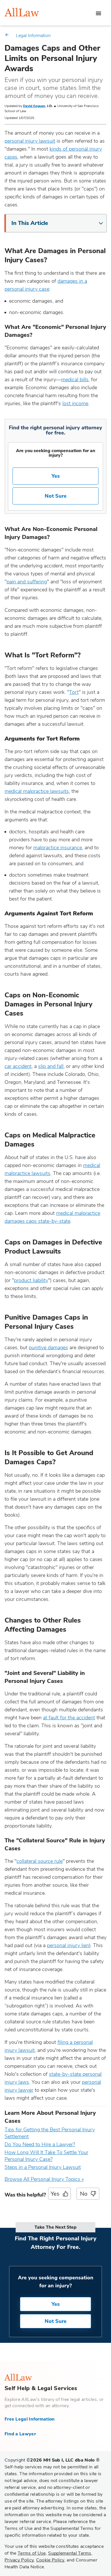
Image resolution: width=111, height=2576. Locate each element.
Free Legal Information (30, 2419)
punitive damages (48, 1348)
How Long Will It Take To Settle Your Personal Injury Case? (46, 2156)
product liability (31, 1280)
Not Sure (56, 496)
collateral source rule (40, 1861)
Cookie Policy (50, 2560)
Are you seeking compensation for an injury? (56, 453)
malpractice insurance (58, 848)
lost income (75, 403)
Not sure (56, 2321)
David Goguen (34, 106)
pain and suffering (27, 582)
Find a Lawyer (20, 2434)
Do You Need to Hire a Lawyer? (40, 2144)
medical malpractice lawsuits (37, 791)
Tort (74, 692)
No (84, 2194)
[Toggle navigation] (98, 13)
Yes (56, 476)
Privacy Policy (19, 2560)
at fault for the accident (69, 1718)
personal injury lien (68, 1945)
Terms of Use (32, 2553)
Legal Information (33, 36)
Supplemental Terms (70, 2553)
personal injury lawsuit (30, 141)
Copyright (52, 2460)
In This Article (30, 223)
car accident (18, 1066)
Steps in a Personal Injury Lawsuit (43, 2167)
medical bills (75, 380)
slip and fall (51, 1066)
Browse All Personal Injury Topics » (44, 2179)
